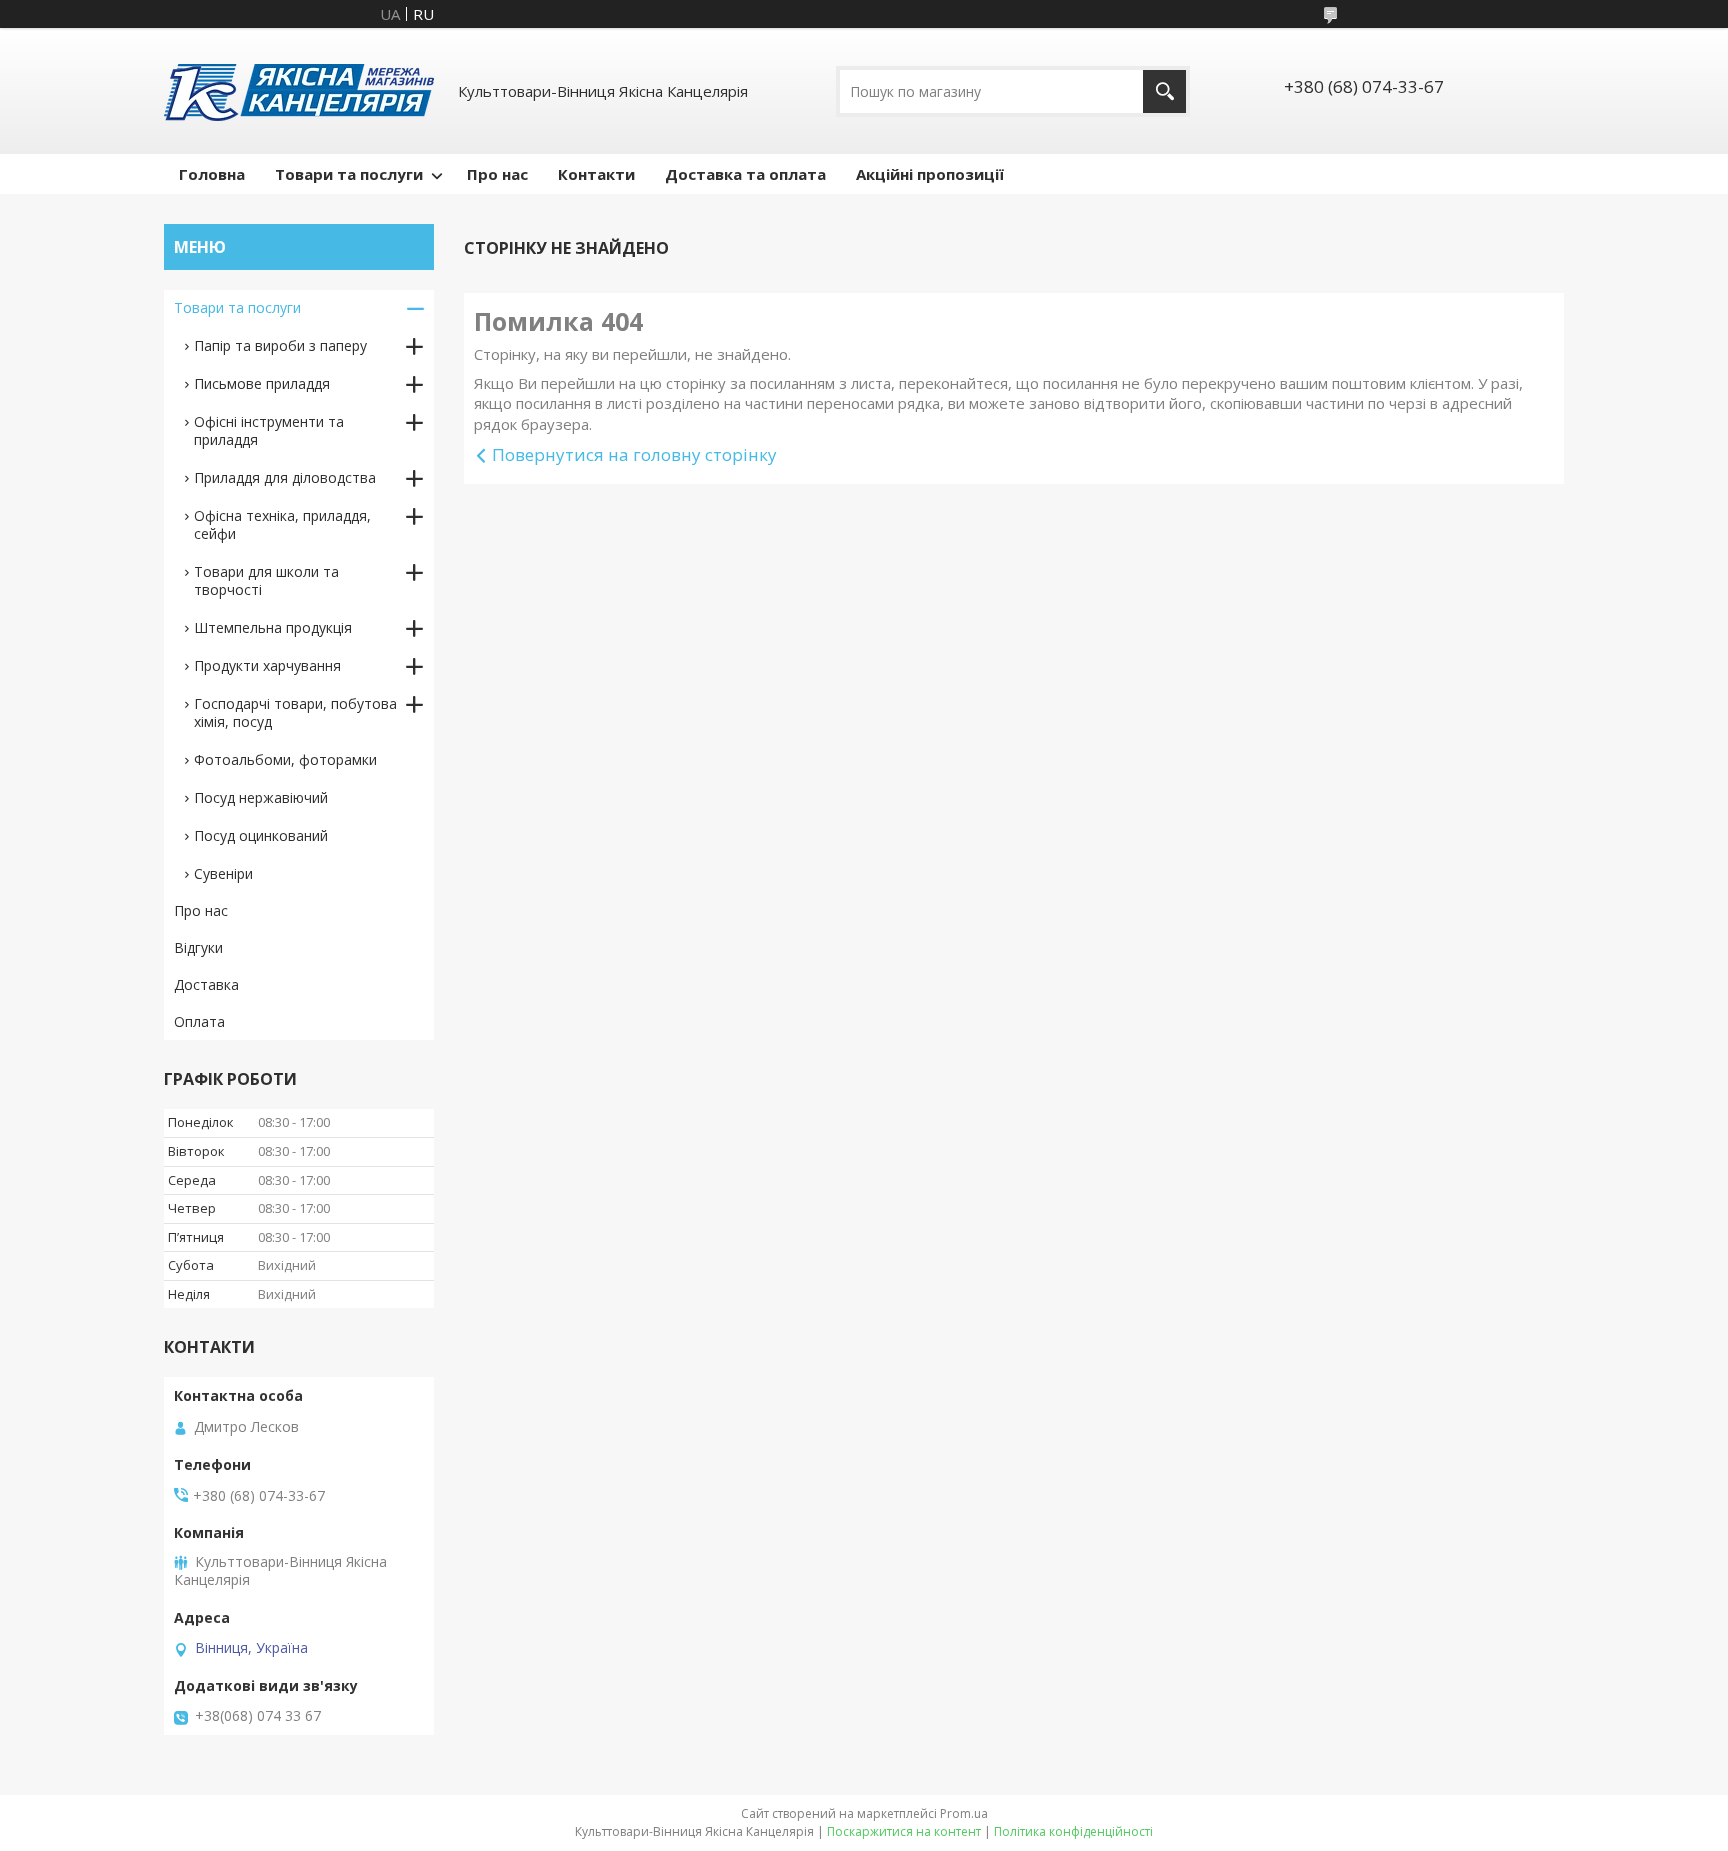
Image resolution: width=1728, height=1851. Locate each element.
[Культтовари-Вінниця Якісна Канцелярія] (299, 91)
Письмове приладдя (262, 383)
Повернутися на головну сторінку (634, 454)
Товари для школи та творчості (266, 580)
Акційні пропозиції (930, 174)
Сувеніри (223, 873)
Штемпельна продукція (273, 627)
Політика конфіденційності (1073, 1831)
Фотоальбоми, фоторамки (285, 759)
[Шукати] (1164, 91)
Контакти (596, 174)
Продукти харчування (267, 665)
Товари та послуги (349, 174)
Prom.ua (964, 1813)
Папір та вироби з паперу (280, 345)
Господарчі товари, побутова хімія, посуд (295, 712)
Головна (212, 174)
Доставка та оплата (745, 174)
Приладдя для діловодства (285, 477)
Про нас (497, 174)
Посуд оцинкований (261, 835)
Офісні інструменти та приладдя (269, 430)
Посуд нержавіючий (261, 797)
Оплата (199, 1021)
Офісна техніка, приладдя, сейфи (282, 524)
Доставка (206, 984)
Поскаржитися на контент (904, 1831)
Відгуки (198, 947)
